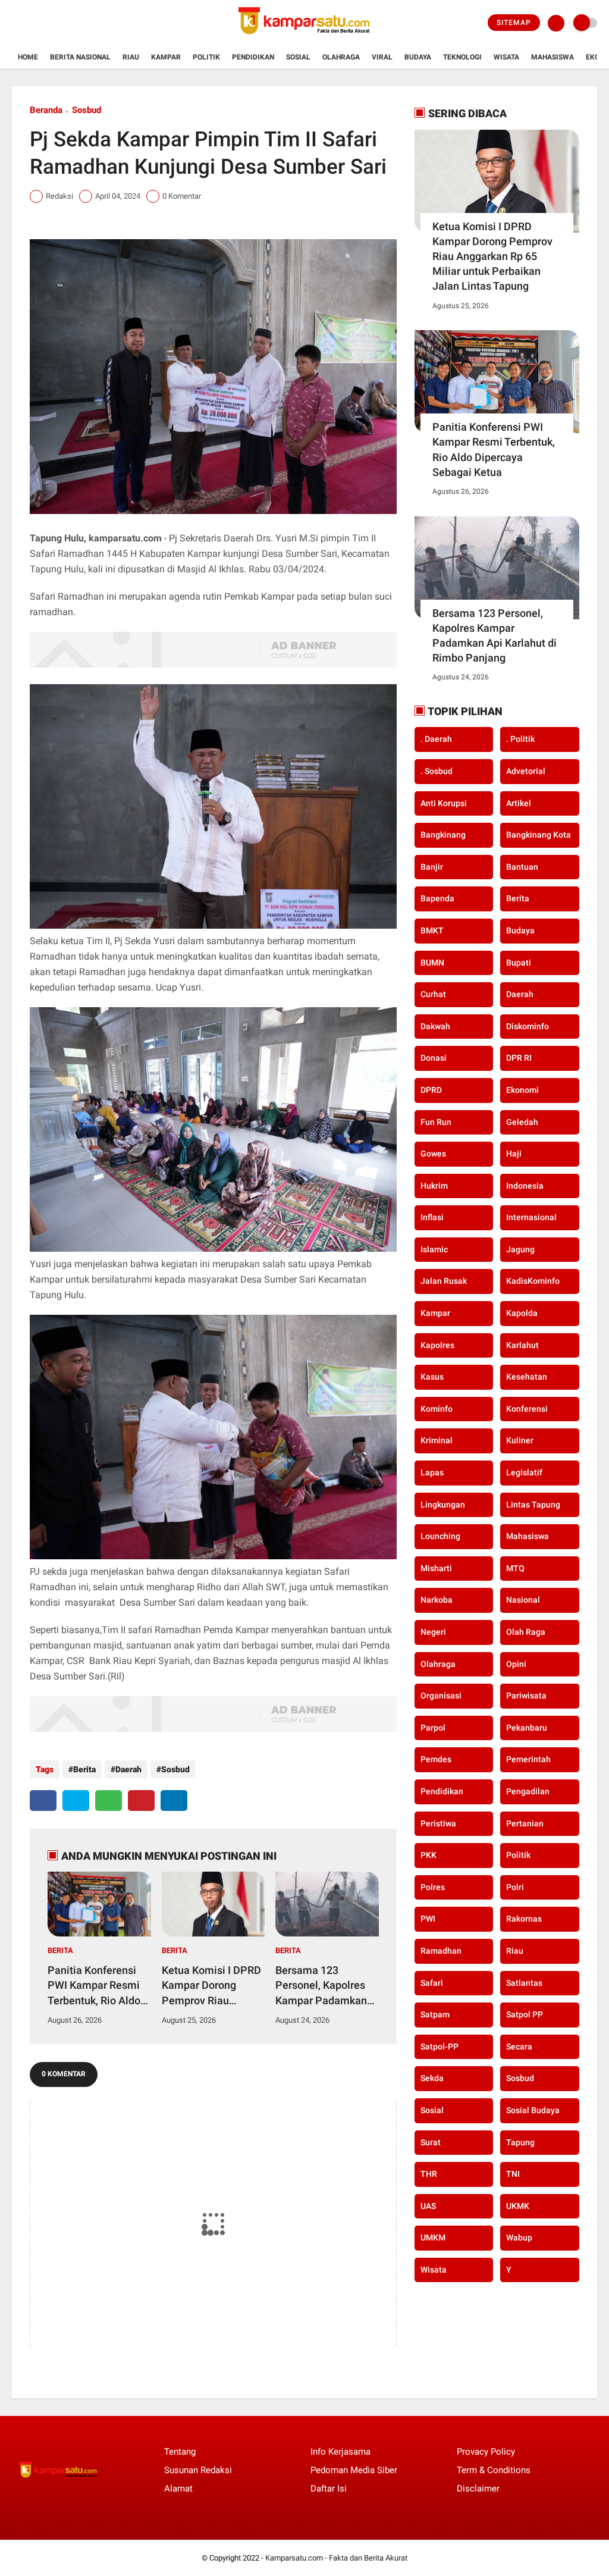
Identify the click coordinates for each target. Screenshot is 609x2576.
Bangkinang (443, 835)
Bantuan (522, 867)
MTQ (515, 1568)
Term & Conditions (494, 2470)
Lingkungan (443, 1505)
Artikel (519, 803)
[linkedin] (174, 1801)
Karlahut (522, 1345)
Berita (84, 1769)
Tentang (180, 2452)
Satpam (435, 2014)
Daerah (128, 1769)
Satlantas (524, 1983)
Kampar (166, 57)
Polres (433, 1887)
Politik (206, 57)
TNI (513, 2174)
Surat (431, 2142)
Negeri (433, 1632)
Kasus (432, 1377)
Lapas (432, 1472)
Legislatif (524, 1472)
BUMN (432, 963)
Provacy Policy (486, 2452)
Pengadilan (528, 1791)
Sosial (298, 57)
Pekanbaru (527, 1728)
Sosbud (87, 110)
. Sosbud (437, 771)
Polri (515, 1887)
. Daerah (436, 739)
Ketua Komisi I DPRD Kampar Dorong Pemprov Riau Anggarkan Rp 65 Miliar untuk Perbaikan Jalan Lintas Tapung (211, 1986)
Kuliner (520, 1440)
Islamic (434, 1249)
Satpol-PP (440, 2047)
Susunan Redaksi (198, 2470)
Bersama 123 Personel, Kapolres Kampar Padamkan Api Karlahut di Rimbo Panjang (321, 1986)
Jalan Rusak (444, 1281)
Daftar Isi (329, 2489)
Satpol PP (525, 2014)
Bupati (519, 963)
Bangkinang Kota (539, 835)
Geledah (522, 1122)
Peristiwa (438, 1823)
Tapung (520, 2142)
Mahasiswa (553, 57)
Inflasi (432, 1217)
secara (519, 2047)
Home (28, 57)
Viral (382, 57)
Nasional (523, 1600)
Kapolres (437, 1345)
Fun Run (436, 1122)
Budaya (418, 57)
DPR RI (519, 1058)
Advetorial (526, 771)
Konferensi (527, 1409)
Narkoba (437, 1600)
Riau (131, 57)
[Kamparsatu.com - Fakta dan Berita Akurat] (304, 39)
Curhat (433, 994)
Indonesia (525, 1186)
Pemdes (436, 1759)
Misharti (436, 1568)
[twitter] (76, 1801)
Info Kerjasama (340, 2452)
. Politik (520, 739)
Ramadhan (441, 1951)
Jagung (520, 1249)
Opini (516, 1664)
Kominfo (437, 1409)
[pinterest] (141, 1801)
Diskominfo (528, 1026)
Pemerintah (528, 1759)
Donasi (434, 1058)
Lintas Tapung (533, 1505)
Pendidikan (253, 57)
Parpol (433, 1728)
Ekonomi (522, 1090)
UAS (428, 2206)
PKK (429, 1855)
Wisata (506, 57)
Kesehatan (527, 1377)
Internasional (531, 1217)
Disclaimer (478, 2489)
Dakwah (435, 1026)
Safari (432, 1983)
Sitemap (514, 23)
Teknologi (462, 57)
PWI (428, 1919)
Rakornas (524, 1919)
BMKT (432, 930)
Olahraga (341, 57)
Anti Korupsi (444, 803)
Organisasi (441, 1696)
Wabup (519, 2237)
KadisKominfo (533, 1281)
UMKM (433, 2237)
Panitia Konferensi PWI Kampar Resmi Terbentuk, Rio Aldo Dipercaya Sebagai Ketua (94, 1986)
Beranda (46, 110)
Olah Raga (526, 1632)
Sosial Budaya (533, 2110)
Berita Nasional (80, 57)
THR (429, 2174)
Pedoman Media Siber (354, 2470)
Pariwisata (526, 1696)
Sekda (432, 2078)
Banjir (432, 867)
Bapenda (437, 898)
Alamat (178, 2489)
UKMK (518, 2206)
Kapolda (522, 1313)
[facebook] (43, 1801)
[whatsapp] (109, 1801)
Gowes (433, 1154)
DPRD (431, 1090)
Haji (514, 1154)
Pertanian (525, 1823)
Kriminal (437, 1440)
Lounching (440, 1536)
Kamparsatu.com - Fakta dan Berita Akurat (336, 2558)
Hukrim (434, 1186)
